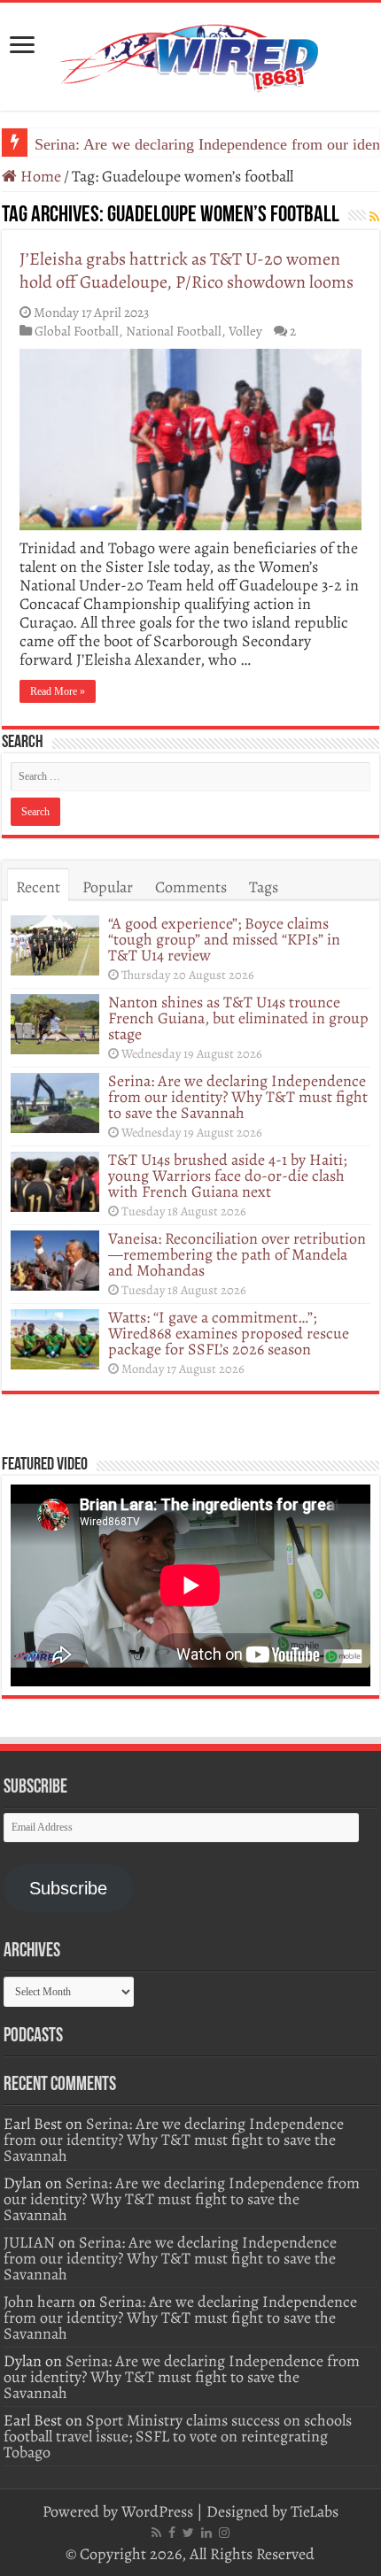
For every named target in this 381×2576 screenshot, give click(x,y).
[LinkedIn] (206, 2533)
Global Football (77, 331)
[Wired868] (190, 53)
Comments (191, 887)
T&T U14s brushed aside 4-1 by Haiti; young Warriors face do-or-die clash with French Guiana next (227, 1176)
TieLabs (315, 2511)
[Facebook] (172, 2533)
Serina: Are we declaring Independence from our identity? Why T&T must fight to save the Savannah (238, 1097)
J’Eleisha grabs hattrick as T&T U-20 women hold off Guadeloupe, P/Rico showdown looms (187, 270)
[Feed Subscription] (374, 217)
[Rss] (156, 2533)
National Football (174, 331)
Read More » (58, 691)
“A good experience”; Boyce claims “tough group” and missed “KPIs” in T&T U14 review (224, 939)
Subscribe (68, 1888)
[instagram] (224, 2533)
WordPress (157, 2511)
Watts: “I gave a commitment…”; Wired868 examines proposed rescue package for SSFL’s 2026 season (229, 1333)
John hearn (39, 2302)
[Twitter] (188, 2533)
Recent (38, 887)
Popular (108, 887)
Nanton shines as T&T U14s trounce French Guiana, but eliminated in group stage (238, 1018)
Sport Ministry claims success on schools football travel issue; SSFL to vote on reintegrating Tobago (178, 2436)
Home (39, 176)
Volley (245, 331)
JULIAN (29, 2242)
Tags (264, 887)
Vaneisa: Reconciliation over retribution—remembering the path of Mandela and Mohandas (237, 1254)
